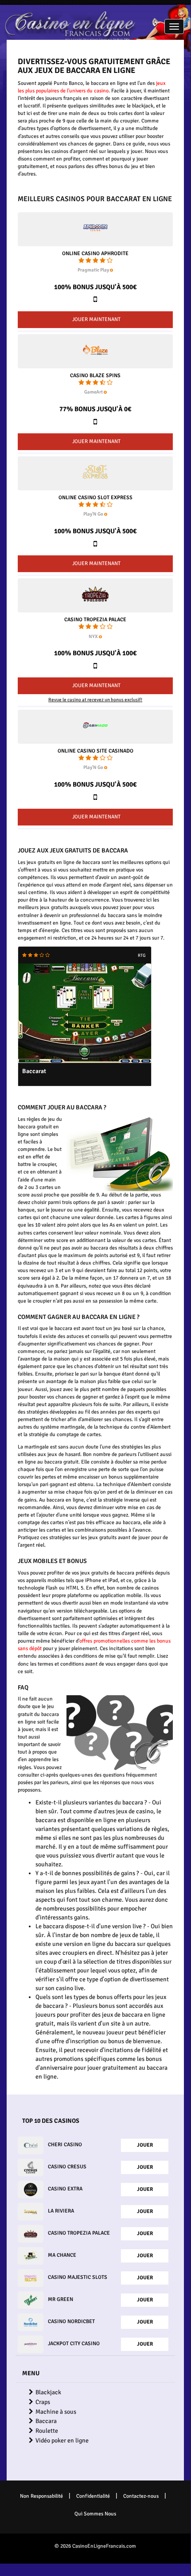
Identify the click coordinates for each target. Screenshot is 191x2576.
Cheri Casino (65, 2145)
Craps (43, 2402)
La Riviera (61, 2211)
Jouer (145, 2145)
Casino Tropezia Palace (95, 620)
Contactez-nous (141, 2496)
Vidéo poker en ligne (62, 2440)
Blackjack (48, 2392)
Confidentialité (93, 2496)
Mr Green (60, 2299)
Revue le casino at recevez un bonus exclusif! (95, 700)
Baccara (46, 2421)
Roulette (47, 2431)
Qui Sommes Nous (95, 2514)
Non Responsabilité (41, 2496)
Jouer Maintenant (96, 319)
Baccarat (34, 1071)
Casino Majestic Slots (78, 2277)
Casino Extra (65, 2189)
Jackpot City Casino (74, 2344)
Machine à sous (56, 2412)
